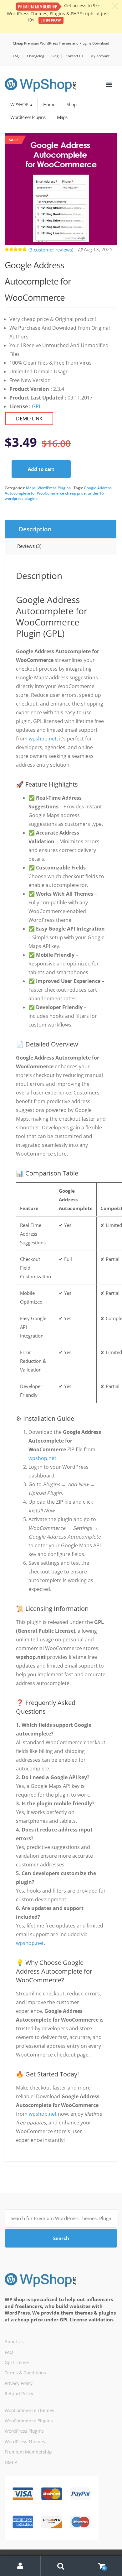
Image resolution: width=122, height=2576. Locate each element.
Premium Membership (28, 2452)
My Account (100, 56)
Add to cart (41, 469)
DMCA (11, 2462)
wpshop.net (43, 739)
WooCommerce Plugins (29, 2421)
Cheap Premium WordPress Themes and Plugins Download (61, 43)
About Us (14, 2341)
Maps (31, 488)
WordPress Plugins (54, 488)
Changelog (36, 56)
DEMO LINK (29, 419)
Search (61, 2238)
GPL (37, 406)
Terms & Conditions (25, 2373)
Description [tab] (35, 529)
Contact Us (74, 56)
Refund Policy (19, 2394)
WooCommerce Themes (29, 2410)
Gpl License (17, 2362)
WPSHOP (20, 104)
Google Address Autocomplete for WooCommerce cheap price (58, 491)
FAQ (16, 56)
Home (49, 104)
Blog (55, 56)
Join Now (51, 20)
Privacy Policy (19, 2383)
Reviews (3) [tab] (29, 546)
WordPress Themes (25, 2442)
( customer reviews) (51, 250)
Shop (71, 104)
